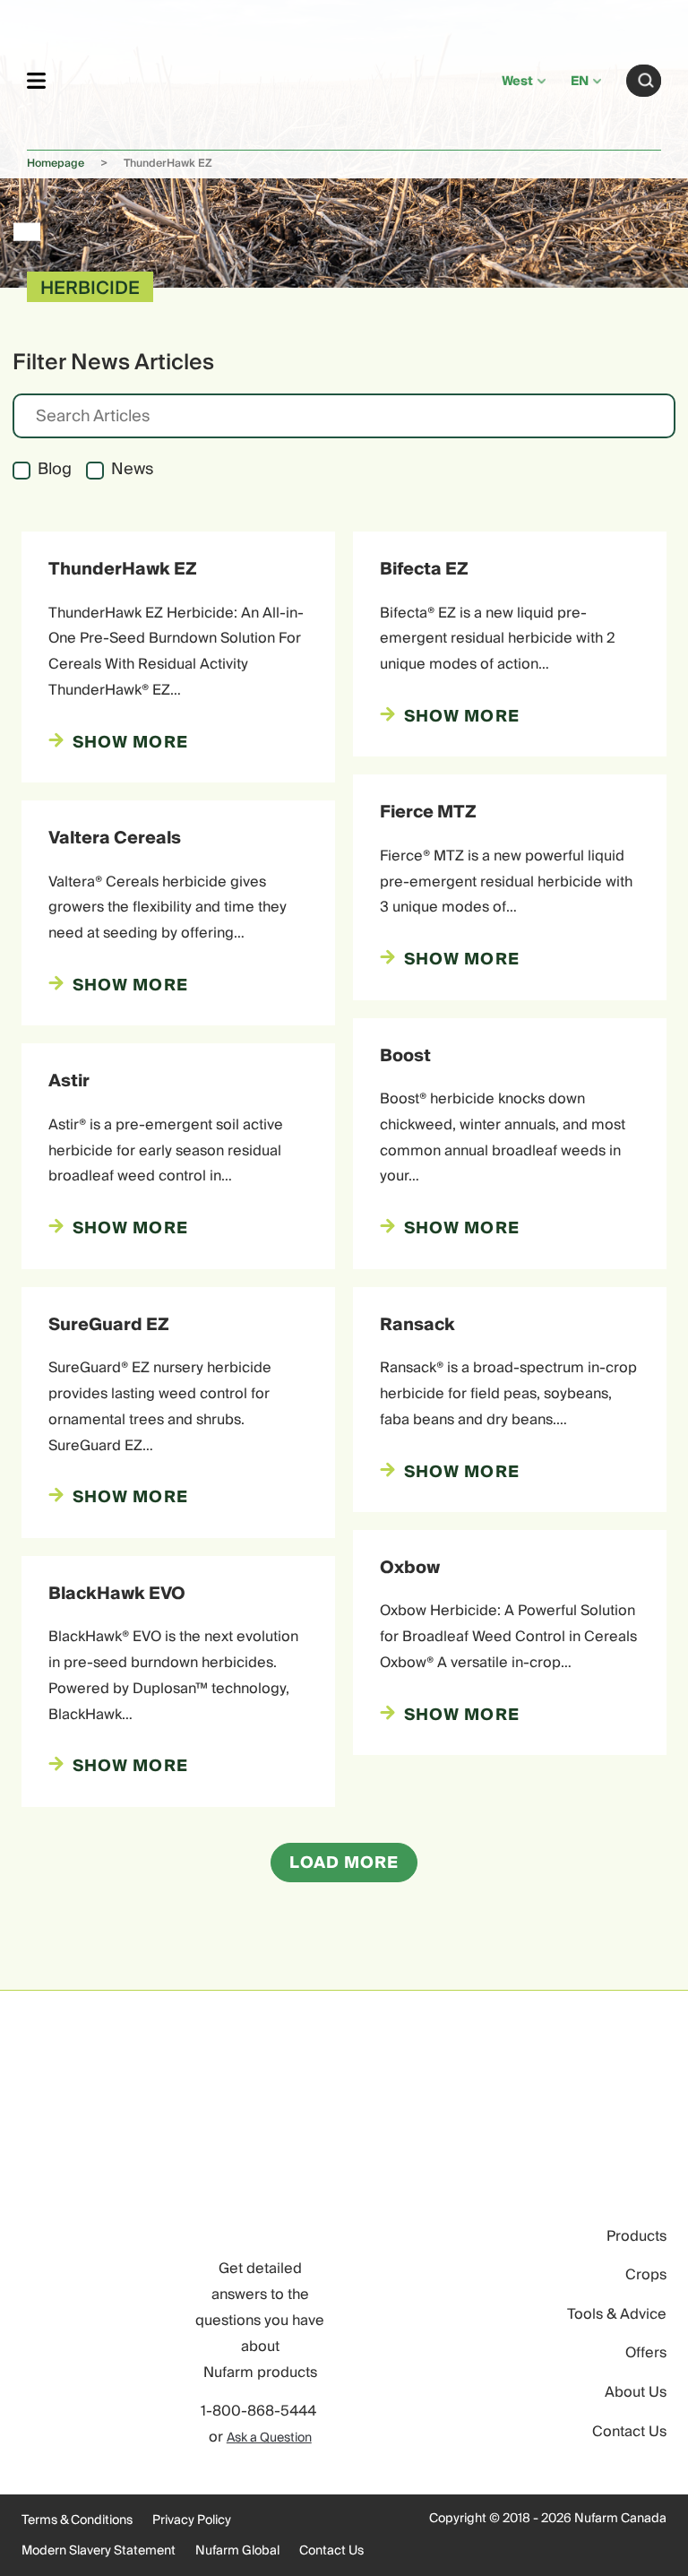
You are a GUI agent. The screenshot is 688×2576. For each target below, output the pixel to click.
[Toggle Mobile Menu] (36, 80)
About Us (636, 2392)
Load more (344, 1863)
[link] (274, 78)
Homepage (56, 164)
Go (646, 81)
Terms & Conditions (77, 2520)
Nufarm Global (237, 2551)
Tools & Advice (617, 2314)
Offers (646, 2353)
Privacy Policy (192, 2520)
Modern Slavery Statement (99, 2551)
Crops (646, 2275)
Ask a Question (269, 2438)
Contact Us (629, 2432)
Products (636, 2236)
